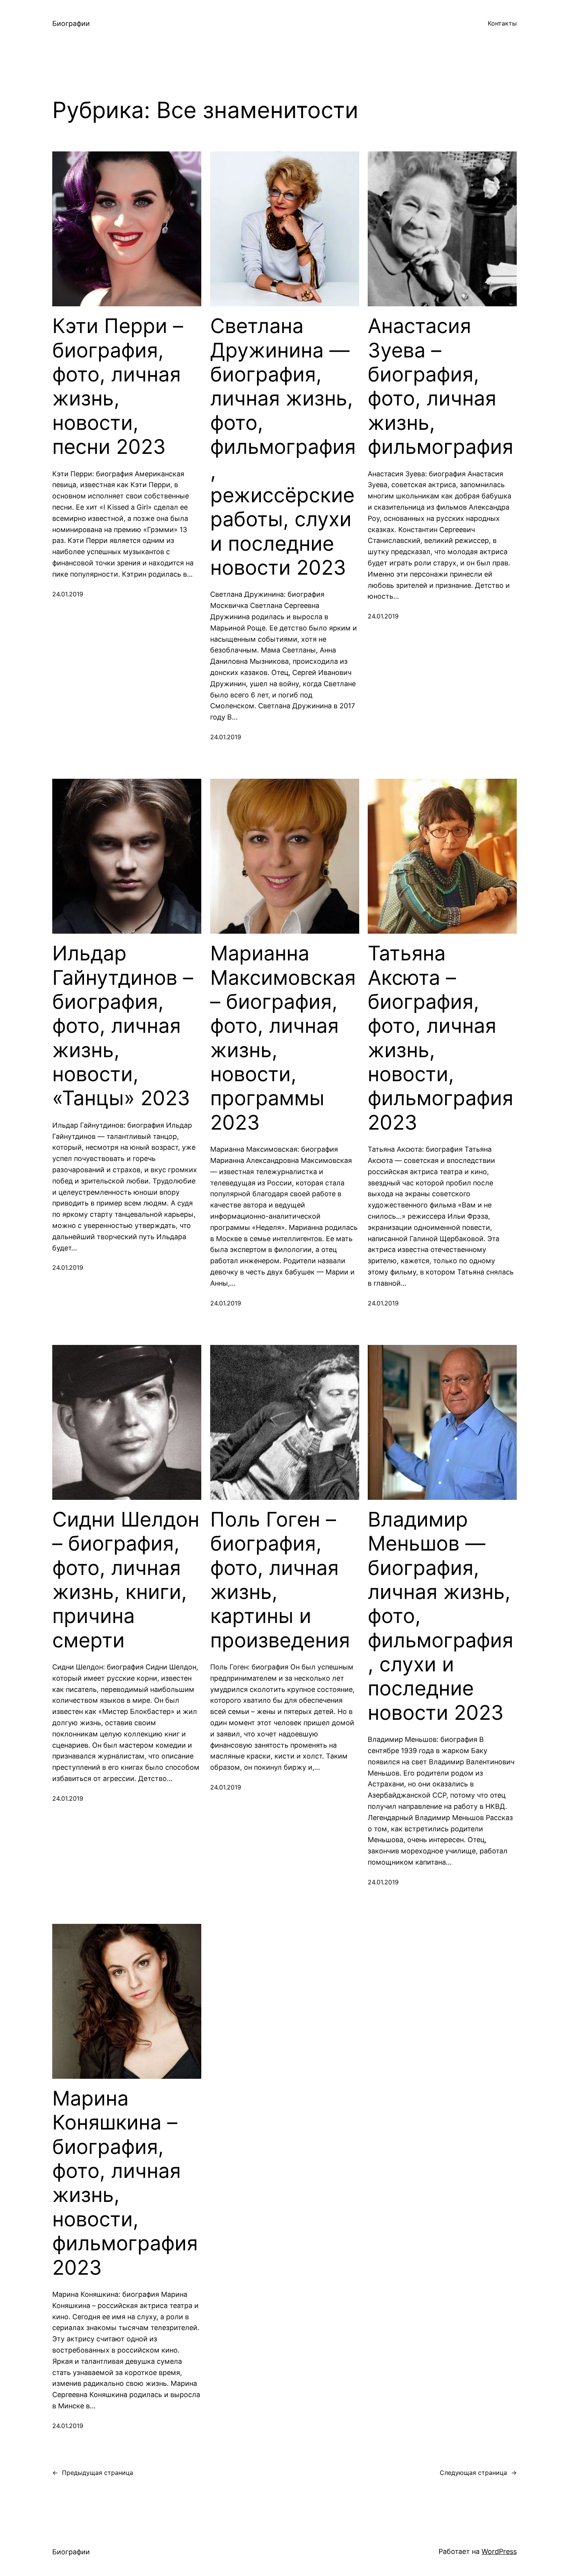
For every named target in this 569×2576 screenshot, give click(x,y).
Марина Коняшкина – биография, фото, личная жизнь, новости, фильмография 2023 (125, 2183)
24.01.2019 (68, 594)
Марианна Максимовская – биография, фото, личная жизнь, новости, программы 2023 (283, 1038)
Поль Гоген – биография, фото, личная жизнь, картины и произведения (280, 1580)
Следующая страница (478, 2473)
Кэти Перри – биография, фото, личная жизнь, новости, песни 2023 (118, 386)
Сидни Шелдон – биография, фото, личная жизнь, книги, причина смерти (126, 1580)
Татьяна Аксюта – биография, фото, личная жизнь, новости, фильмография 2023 (440, 1038)
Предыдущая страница (93, 2473)
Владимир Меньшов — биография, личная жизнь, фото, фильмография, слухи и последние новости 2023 (440, 1616)
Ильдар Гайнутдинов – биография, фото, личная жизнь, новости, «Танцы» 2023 (123, 1026)
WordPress (499, 2551)
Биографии (71, 23)
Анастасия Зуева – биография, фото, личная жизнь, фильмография (440, 386)
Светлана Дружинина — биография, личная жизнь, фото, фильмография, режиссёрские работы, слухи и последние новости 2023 (283, 447)
